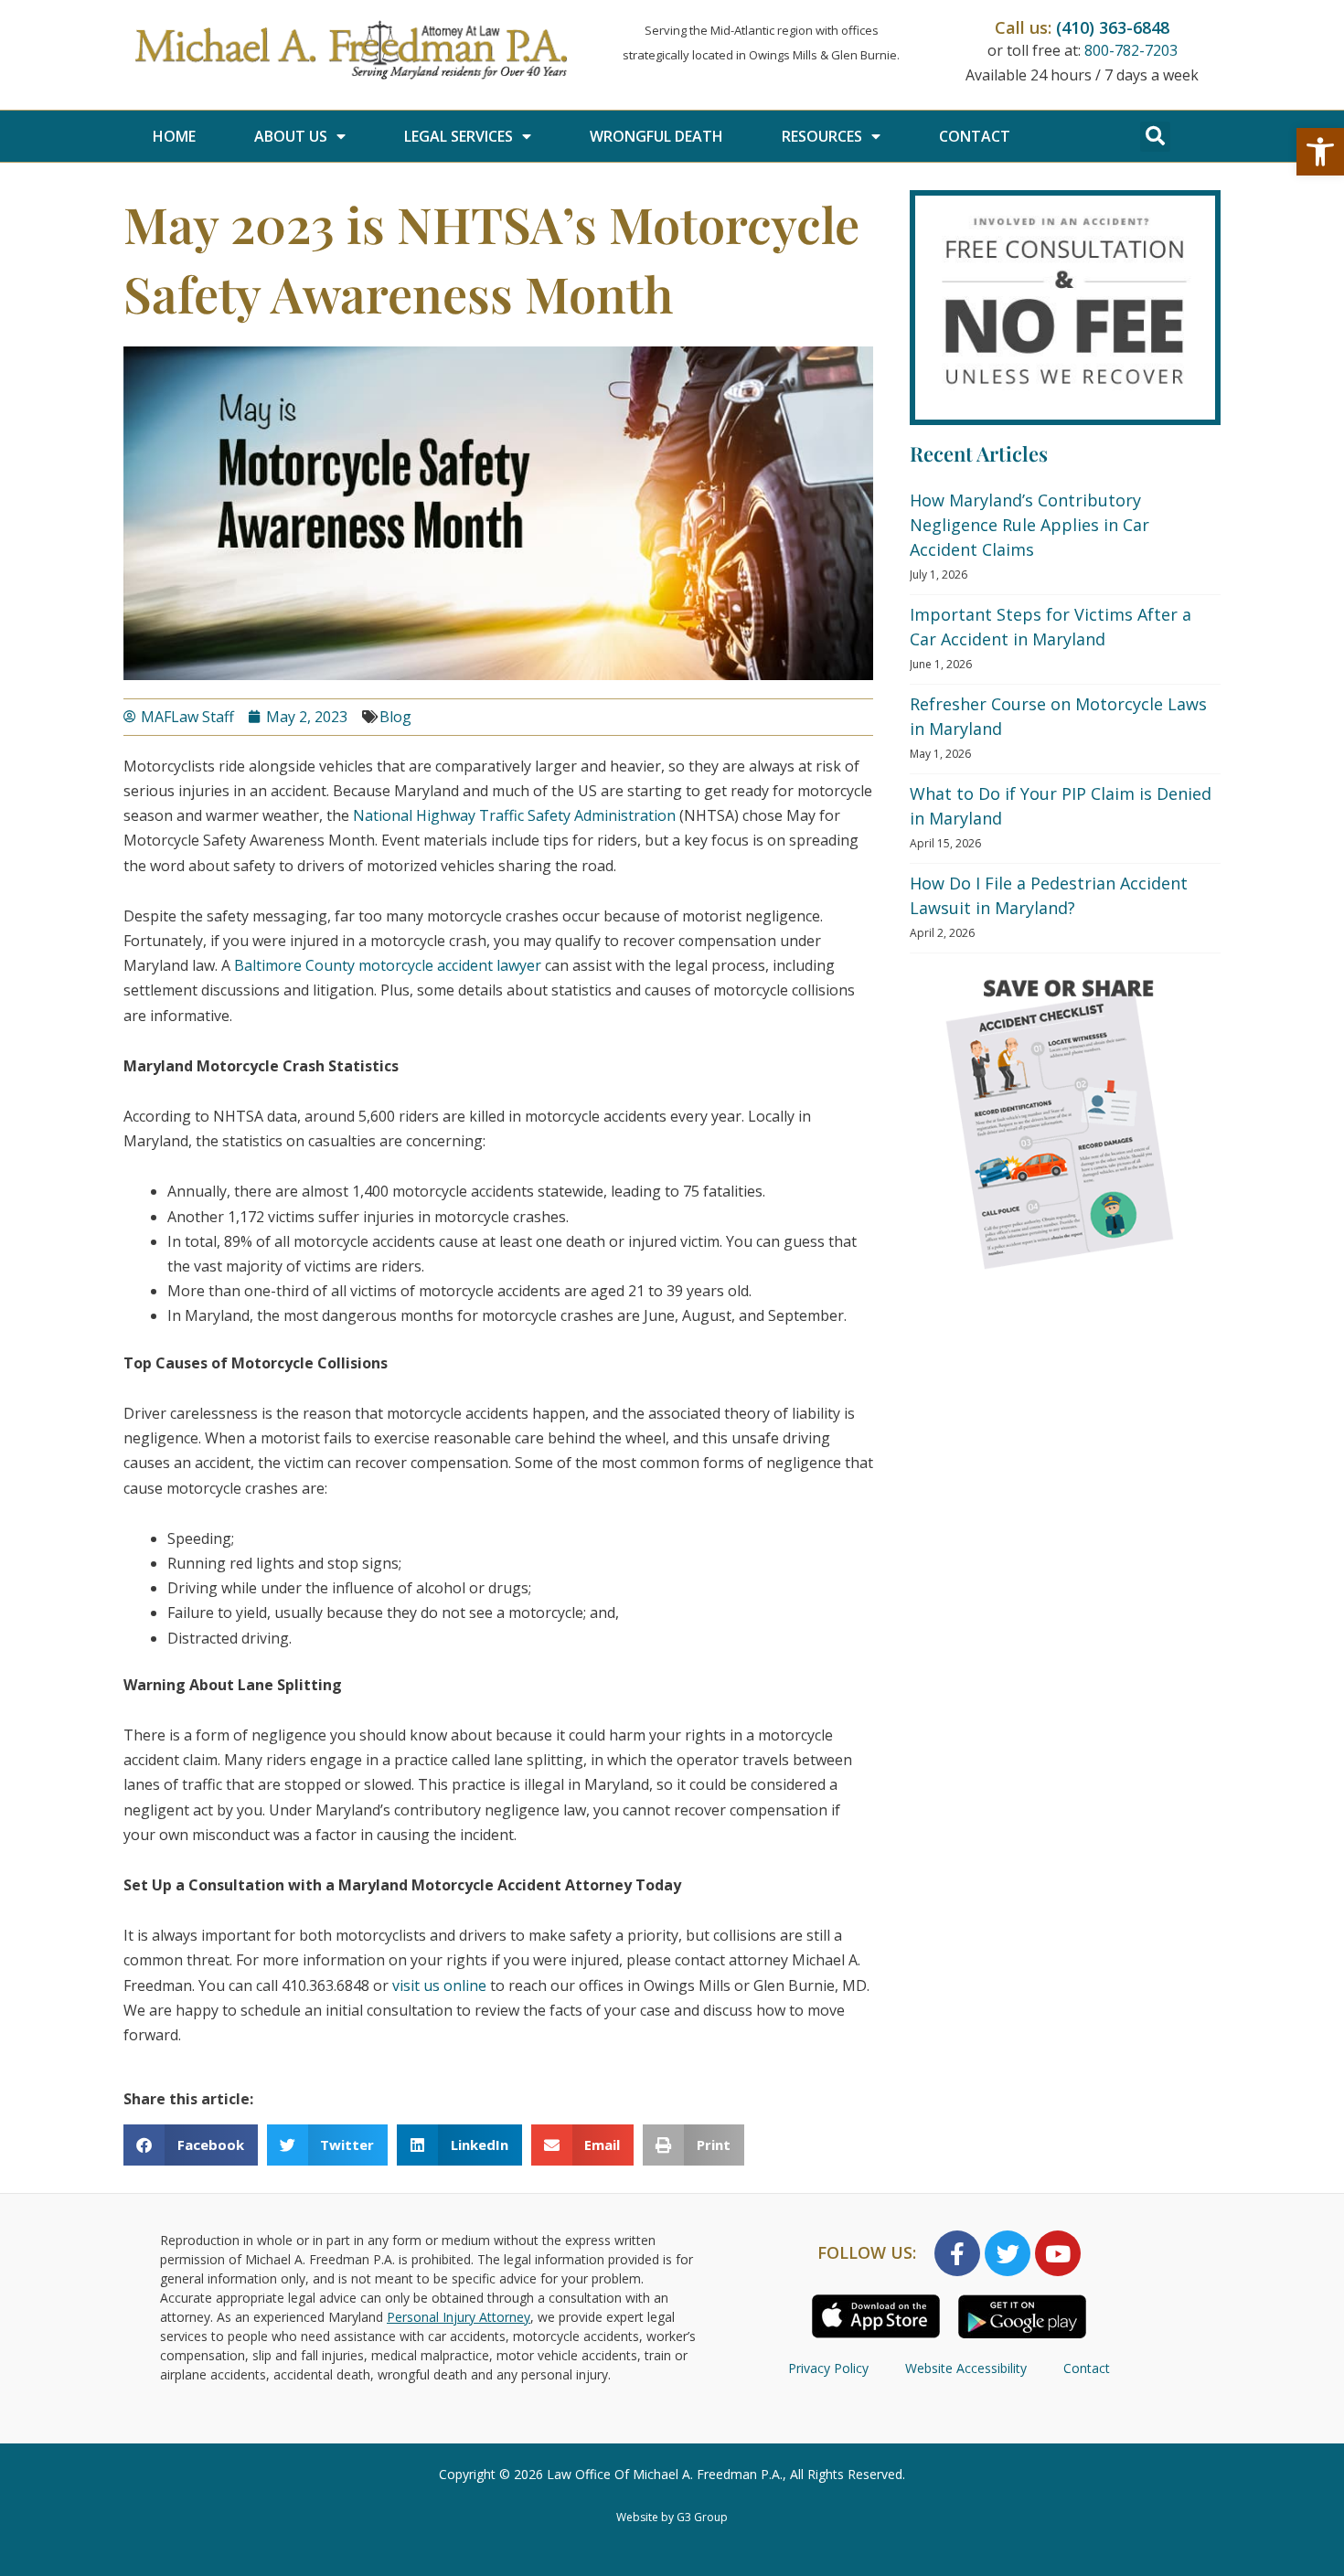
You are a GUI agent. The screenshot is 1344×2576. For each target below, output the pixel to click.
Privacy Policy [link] (828, 2368)
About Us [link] (291, 136)
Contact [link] (975, 136)
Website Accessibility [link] (966, 2368)
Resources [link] (822, 136)
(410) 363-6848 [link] (1113, 27)
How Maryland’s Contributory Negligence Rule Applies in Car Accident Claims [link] (1029, 525)
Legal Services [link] (459, 136)
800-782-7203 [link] (1131, 50)
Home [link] (174, 136)
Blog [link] (395, 717)
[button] (1155, 137)
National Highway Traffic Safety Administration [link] (514, 815)
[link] (1320, 152)
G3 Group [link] (702, 2517)
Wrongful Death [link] (656, 136)
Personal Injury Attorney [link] (459, 2317)
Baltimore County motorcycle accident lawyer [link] (388, 965)
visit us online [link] (439, 1985)
